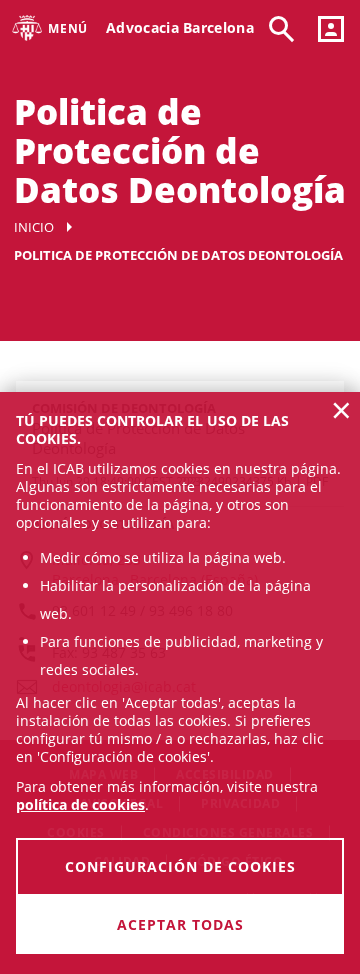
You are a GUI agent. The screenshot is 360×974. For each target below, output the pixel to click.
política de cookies (80, 804)
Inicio (34, 227)
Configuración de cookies (180, 866)
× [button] (341, 410)
